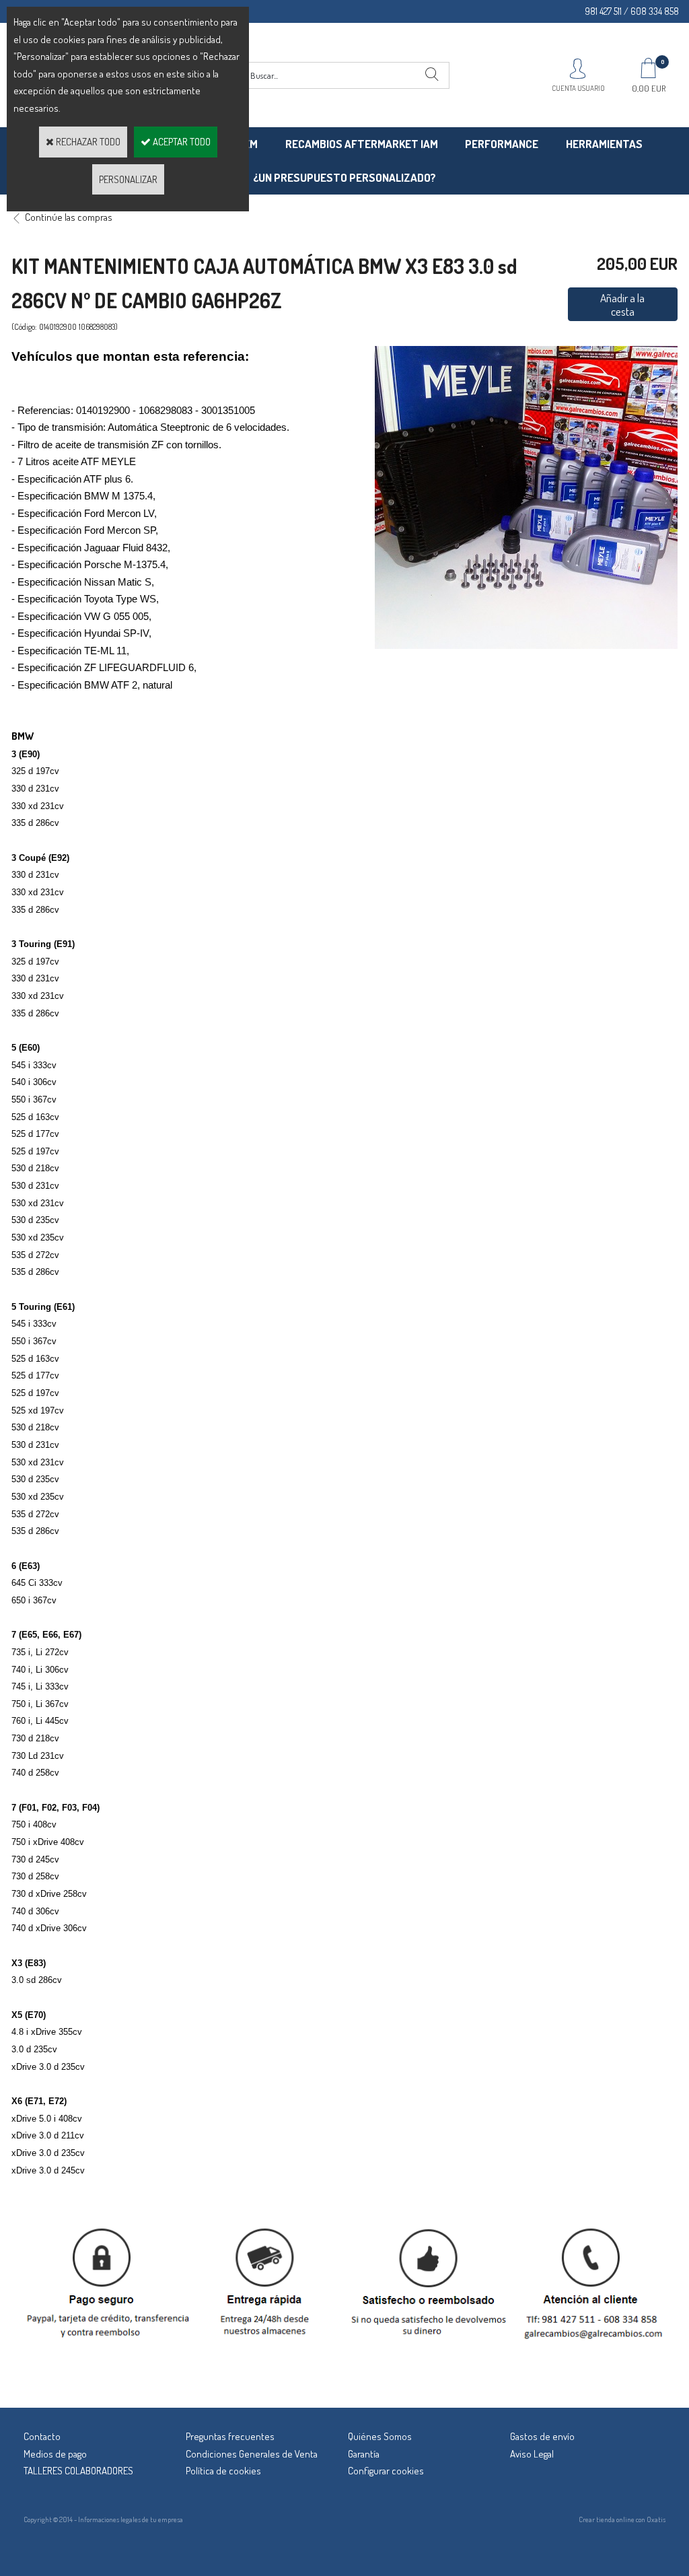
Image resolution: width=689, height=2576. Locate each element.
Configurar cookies (386, 2471)
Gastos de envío (542, 2436)
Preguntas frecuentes (230, 2436)
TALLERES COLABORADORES (78, 2471)
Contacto (42, 2436)
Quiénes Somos (380, 2436)
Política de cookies (223, 2471)
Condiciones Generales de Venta (252, 2454)
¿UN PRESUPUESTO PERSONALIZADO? (344, 177)
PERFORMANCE (502, 144)
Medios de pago (55, 2454)
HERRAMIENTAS (604, 144)
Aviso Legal (532, 2454)
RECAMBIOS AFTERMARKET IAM (362, 144)
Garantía (364, 2454)
